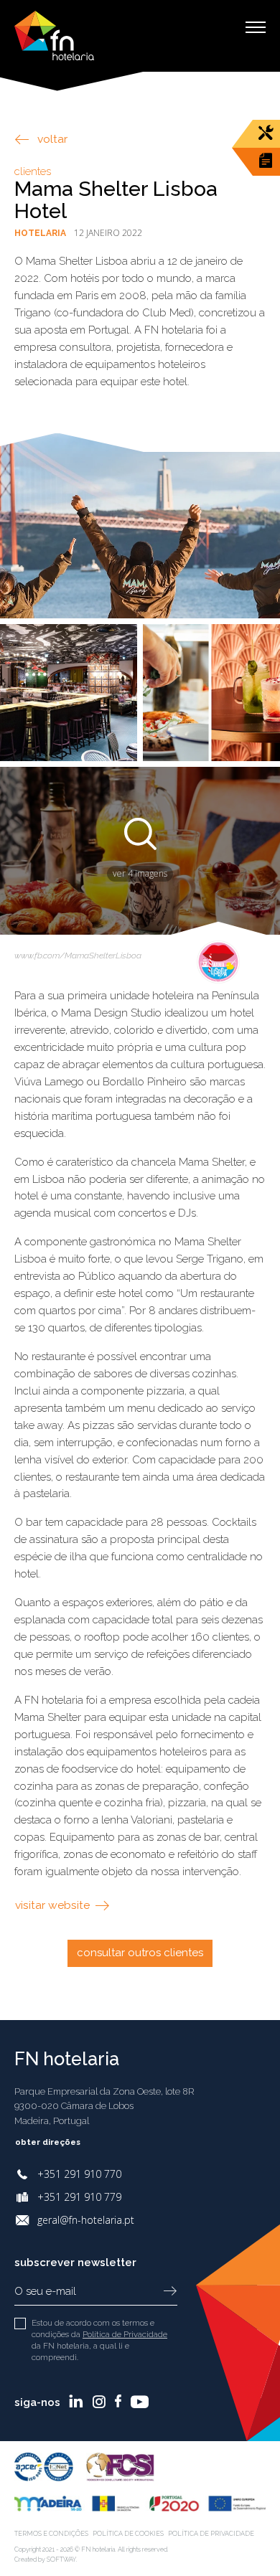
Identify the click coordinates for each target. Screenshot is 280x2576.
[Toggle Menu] (256, 27)
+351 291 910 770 (79, 2174)
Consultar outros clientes (140, 1953)
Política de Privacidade (125, 2334)
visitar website (54, 1905)
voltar (52, 139)
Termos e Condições (51, 2534)
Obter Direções (49, 2142)
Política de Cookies (128, 2534)
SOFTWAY (61, 2560)
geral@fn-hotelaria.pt (86, 2220)
